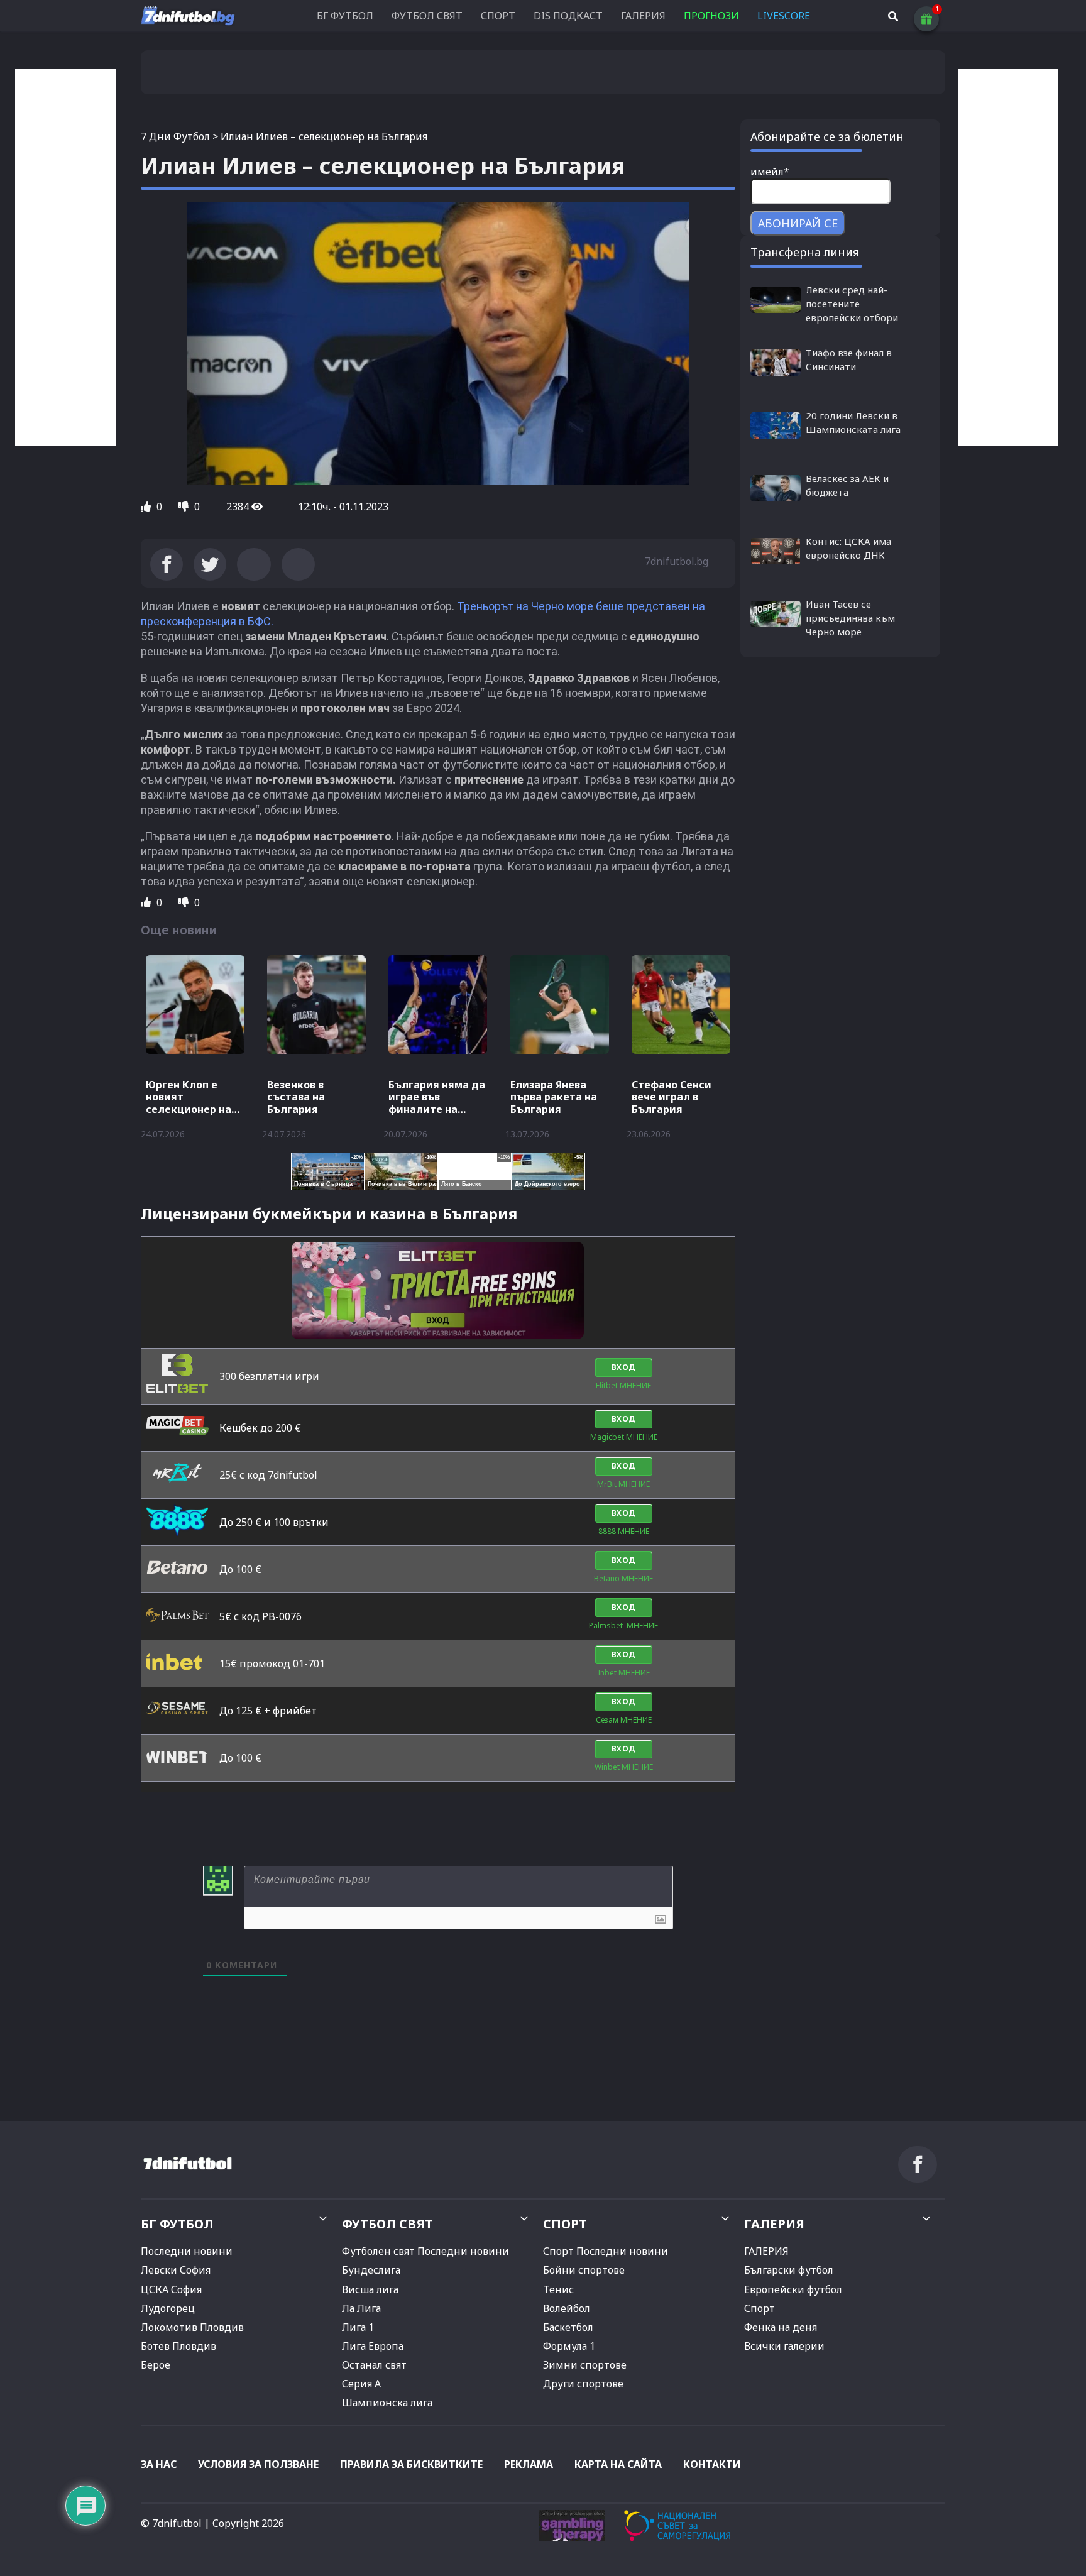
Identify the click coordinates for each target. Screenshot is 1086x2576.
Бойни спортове (584, 2270)
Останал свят (374, 2365)
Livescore (784, 16)
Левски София (176, 2270)
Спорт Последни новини (606, 2251)
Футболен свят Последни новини (425, 2251)
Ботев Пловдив (178, 2346)
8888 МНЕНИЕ (624, 1531)
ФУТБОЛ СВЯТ (427, 16)
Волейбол (567, 2308)
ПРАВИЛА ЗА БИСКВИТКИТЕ (411, 2464)
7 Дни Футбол (175, 136)
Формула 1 (569, 2346)
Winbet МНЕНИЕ (624, 1767)
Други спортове (583, 2384)
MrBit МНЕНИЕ (623, 1484)
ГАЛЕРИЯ (643, 16)
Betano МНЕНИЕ (623, 1578)
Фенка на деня (781, 2327)
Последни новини (187, 2251)
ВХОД (624, 1367)
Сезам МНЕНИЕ (624, 1720)
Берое (156, 2365)
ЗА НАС (159, 2464)
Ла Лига (361, 2308)
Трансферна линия (805, 252)
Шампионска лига (387, 2403)
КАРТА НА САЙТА (618, 2464)
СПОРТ (498, 16)
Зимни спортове (585, 2365)
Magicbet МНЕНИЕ (624, 1437)
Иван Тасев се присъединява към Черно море (850, 618)
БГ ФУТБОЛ (345, 16)
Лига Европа (373, 2346)
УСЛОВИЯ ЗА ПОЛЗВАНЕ (258, 2464)
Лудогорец (168, 2308)
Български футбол (789, 2270)
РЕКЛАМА (529, 2464)
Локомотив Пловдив (192, 2327)
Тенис (558, 2289)
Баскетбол (568, 2327)
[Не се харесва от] (185, 507)
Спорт (760, 2308)
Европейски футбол (793, 2289)
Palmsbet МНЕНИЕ (623, 1625)
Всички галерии (784, 2346)
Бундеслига (371, 2270)
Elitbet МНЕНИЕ (623, 1385)
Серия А (361, 2384)
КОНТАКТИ (712, 2464)
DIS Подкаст (568, 16)
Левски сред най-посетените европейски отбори (852, 304)
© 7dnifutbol (171, 2523)
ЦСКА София (171, 2289)
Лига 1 (358, 2327)
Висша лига (370, 2289)
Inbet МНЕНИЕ (624, 1673)
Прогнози (711, 16)
